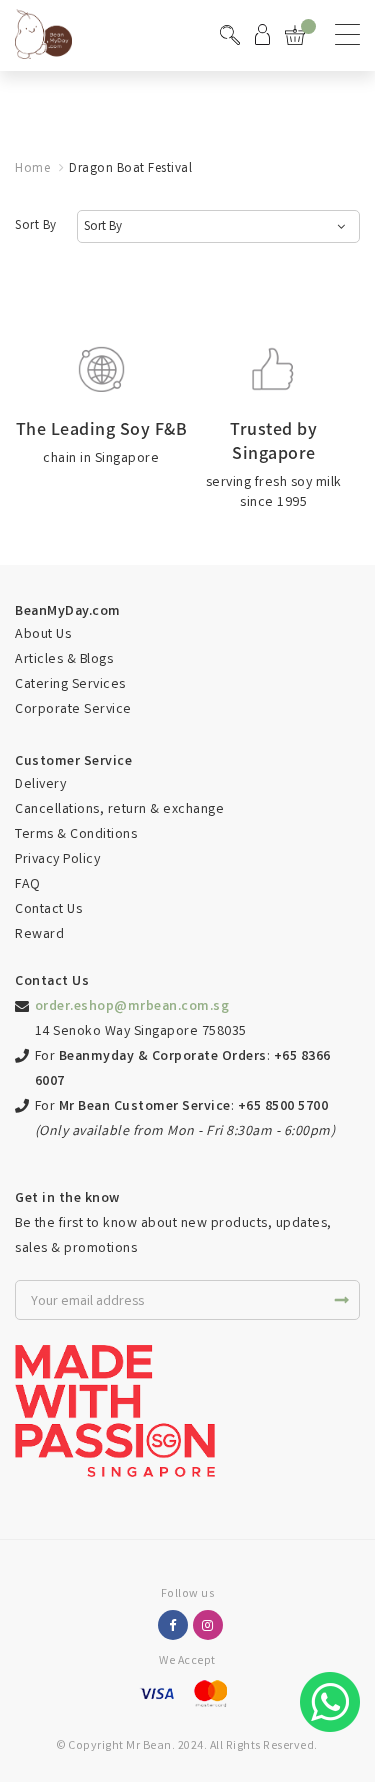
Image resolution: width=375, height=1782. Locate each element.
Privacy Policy (57, 860)
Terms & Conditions (76, 835)
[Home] (43, 32)
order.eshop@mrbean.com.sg (132, 1007)
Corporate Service (73, 710)
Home (32, 169)
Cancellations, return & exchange (119, 810)
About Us (43, 635)
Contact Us (48, 910)
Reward (39, 935)
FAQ (28, 885)
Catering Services (70, 685)
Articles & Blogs (64, 660)
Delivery (40, 785)
